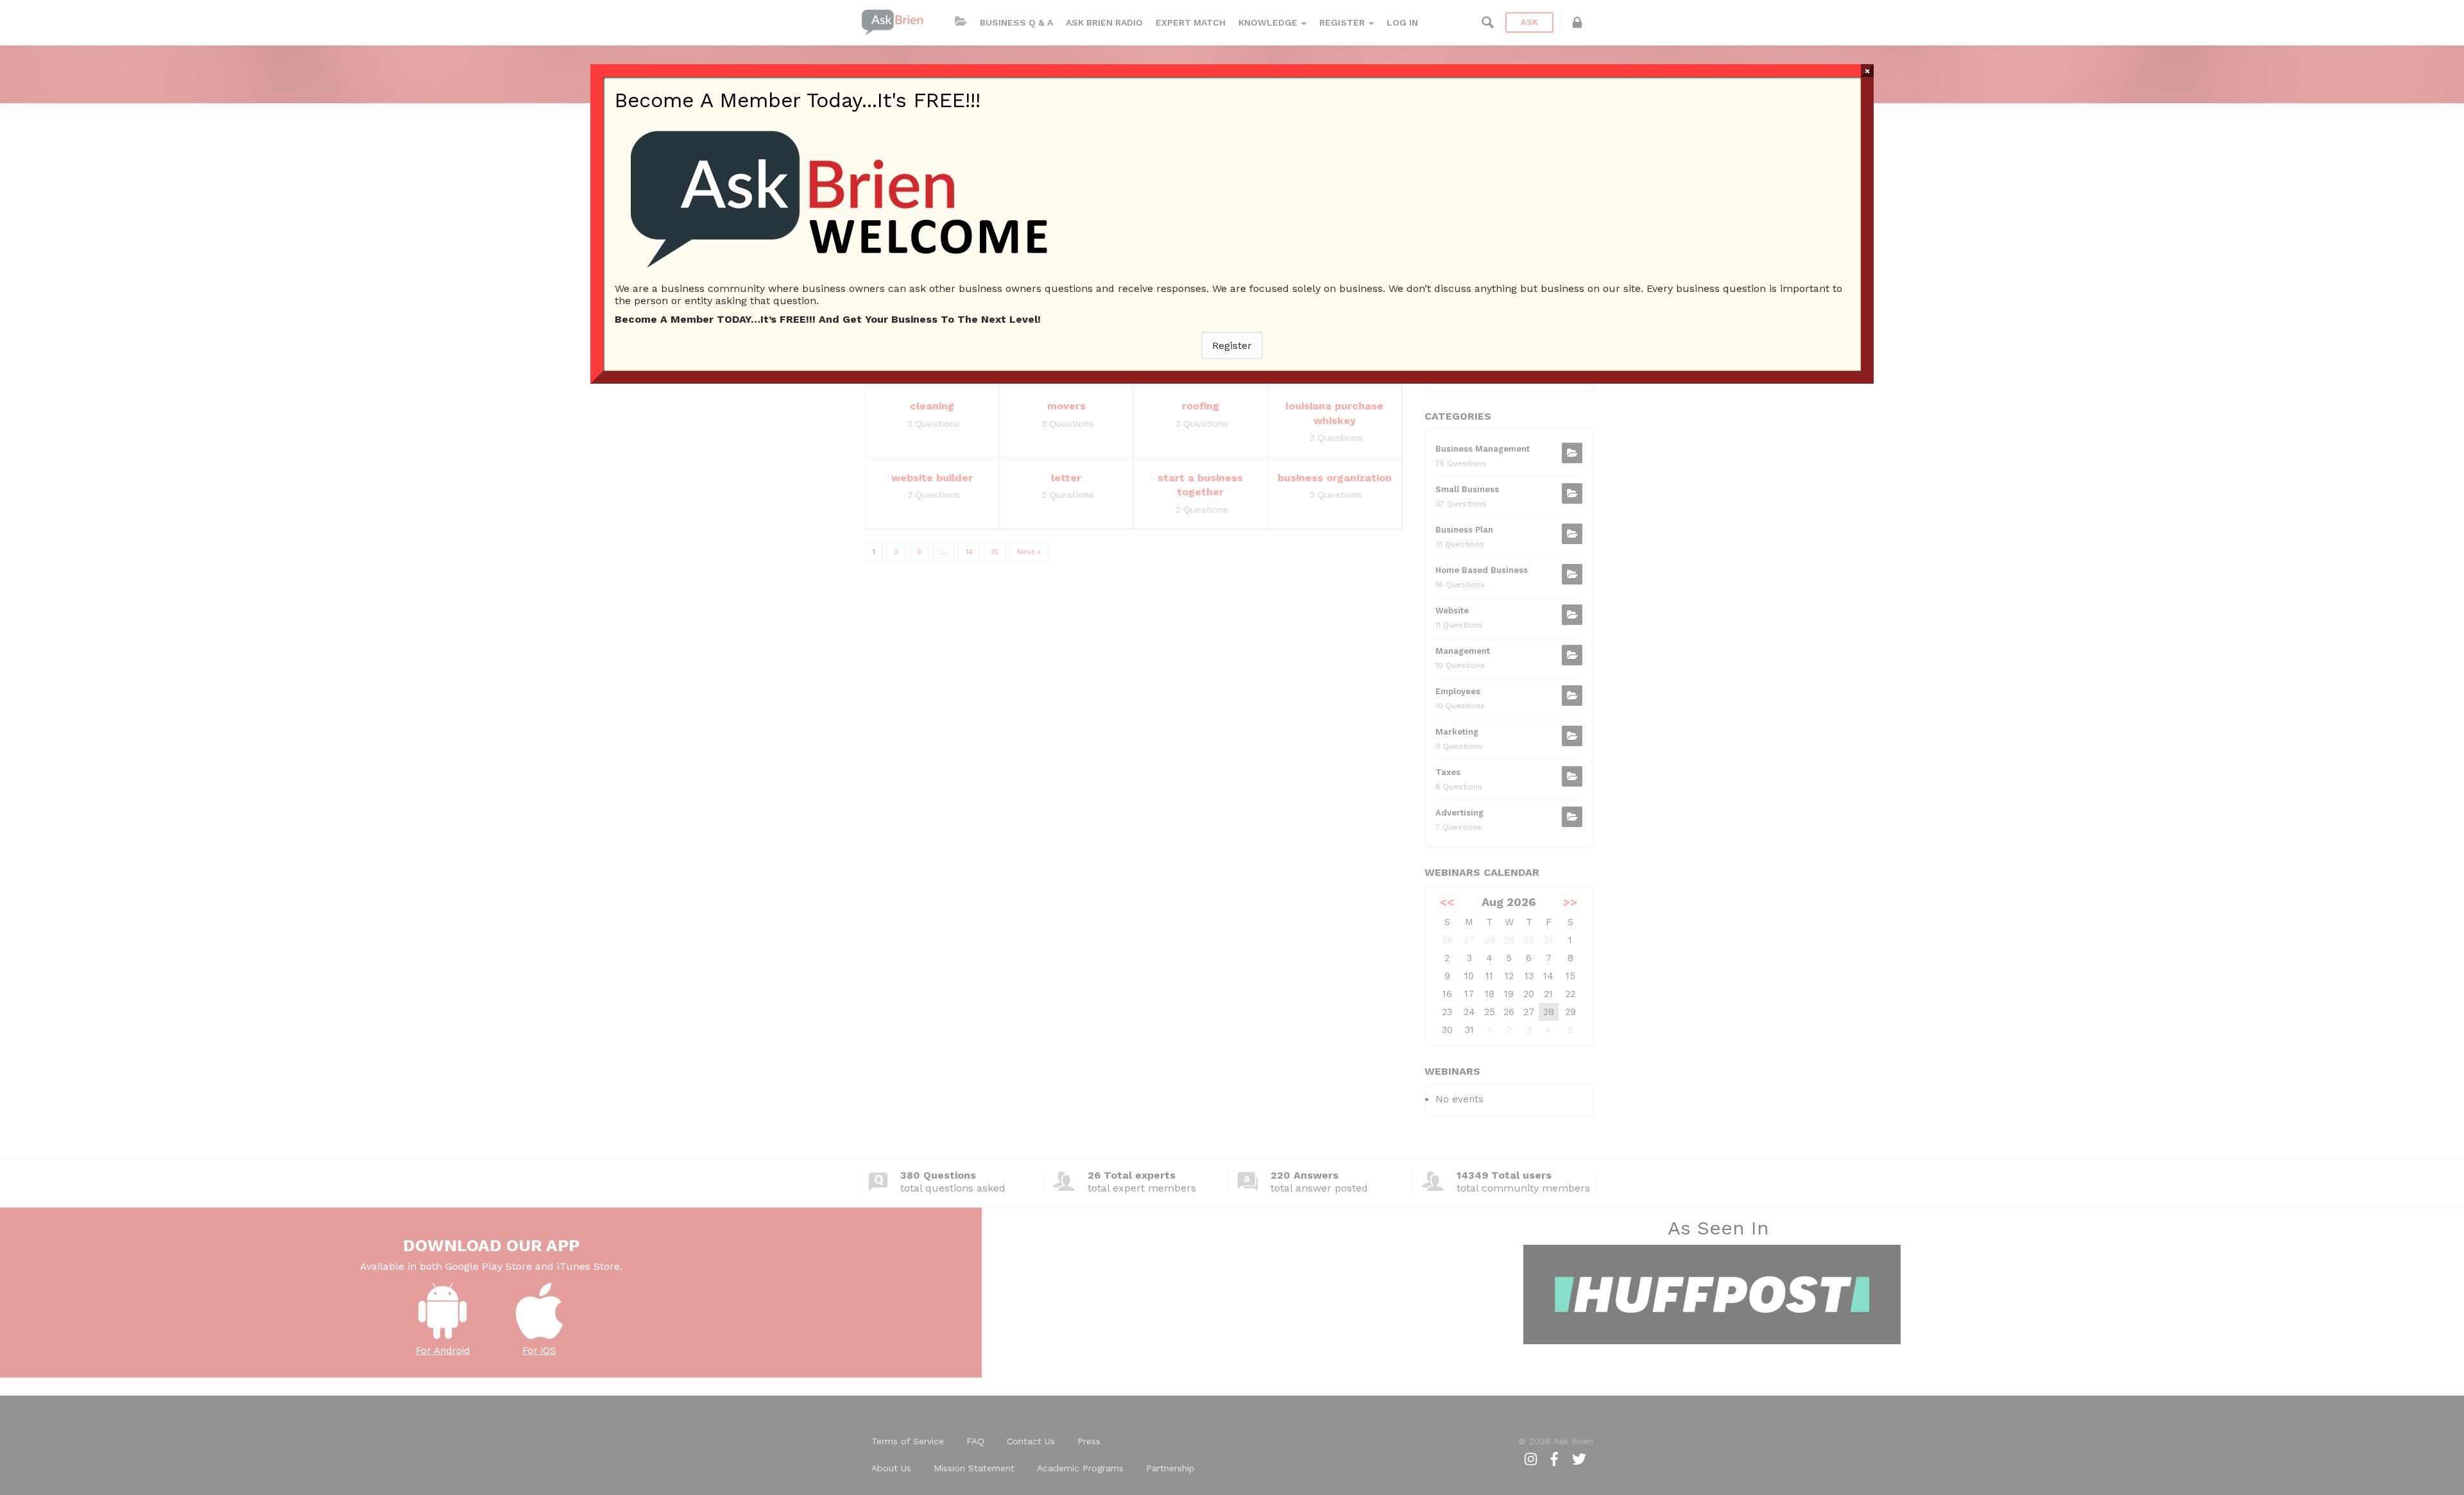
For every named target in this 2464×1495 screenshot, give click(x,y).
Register (1232, 346)
